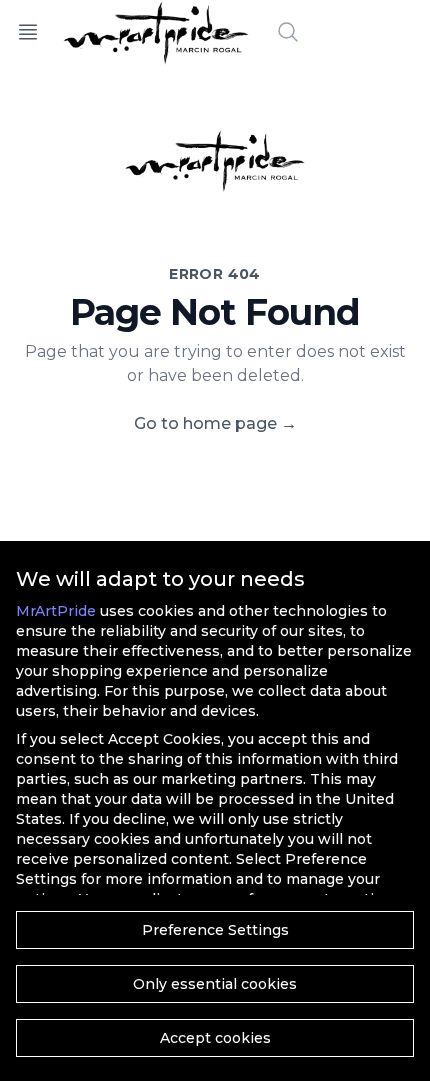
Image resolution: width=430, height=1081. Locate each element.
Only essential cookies (215, 984)
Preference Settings (215, 930)
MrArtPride (56, 611)
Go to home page (215, 423)
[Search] (288, 32)
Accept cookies (215, 1038)
